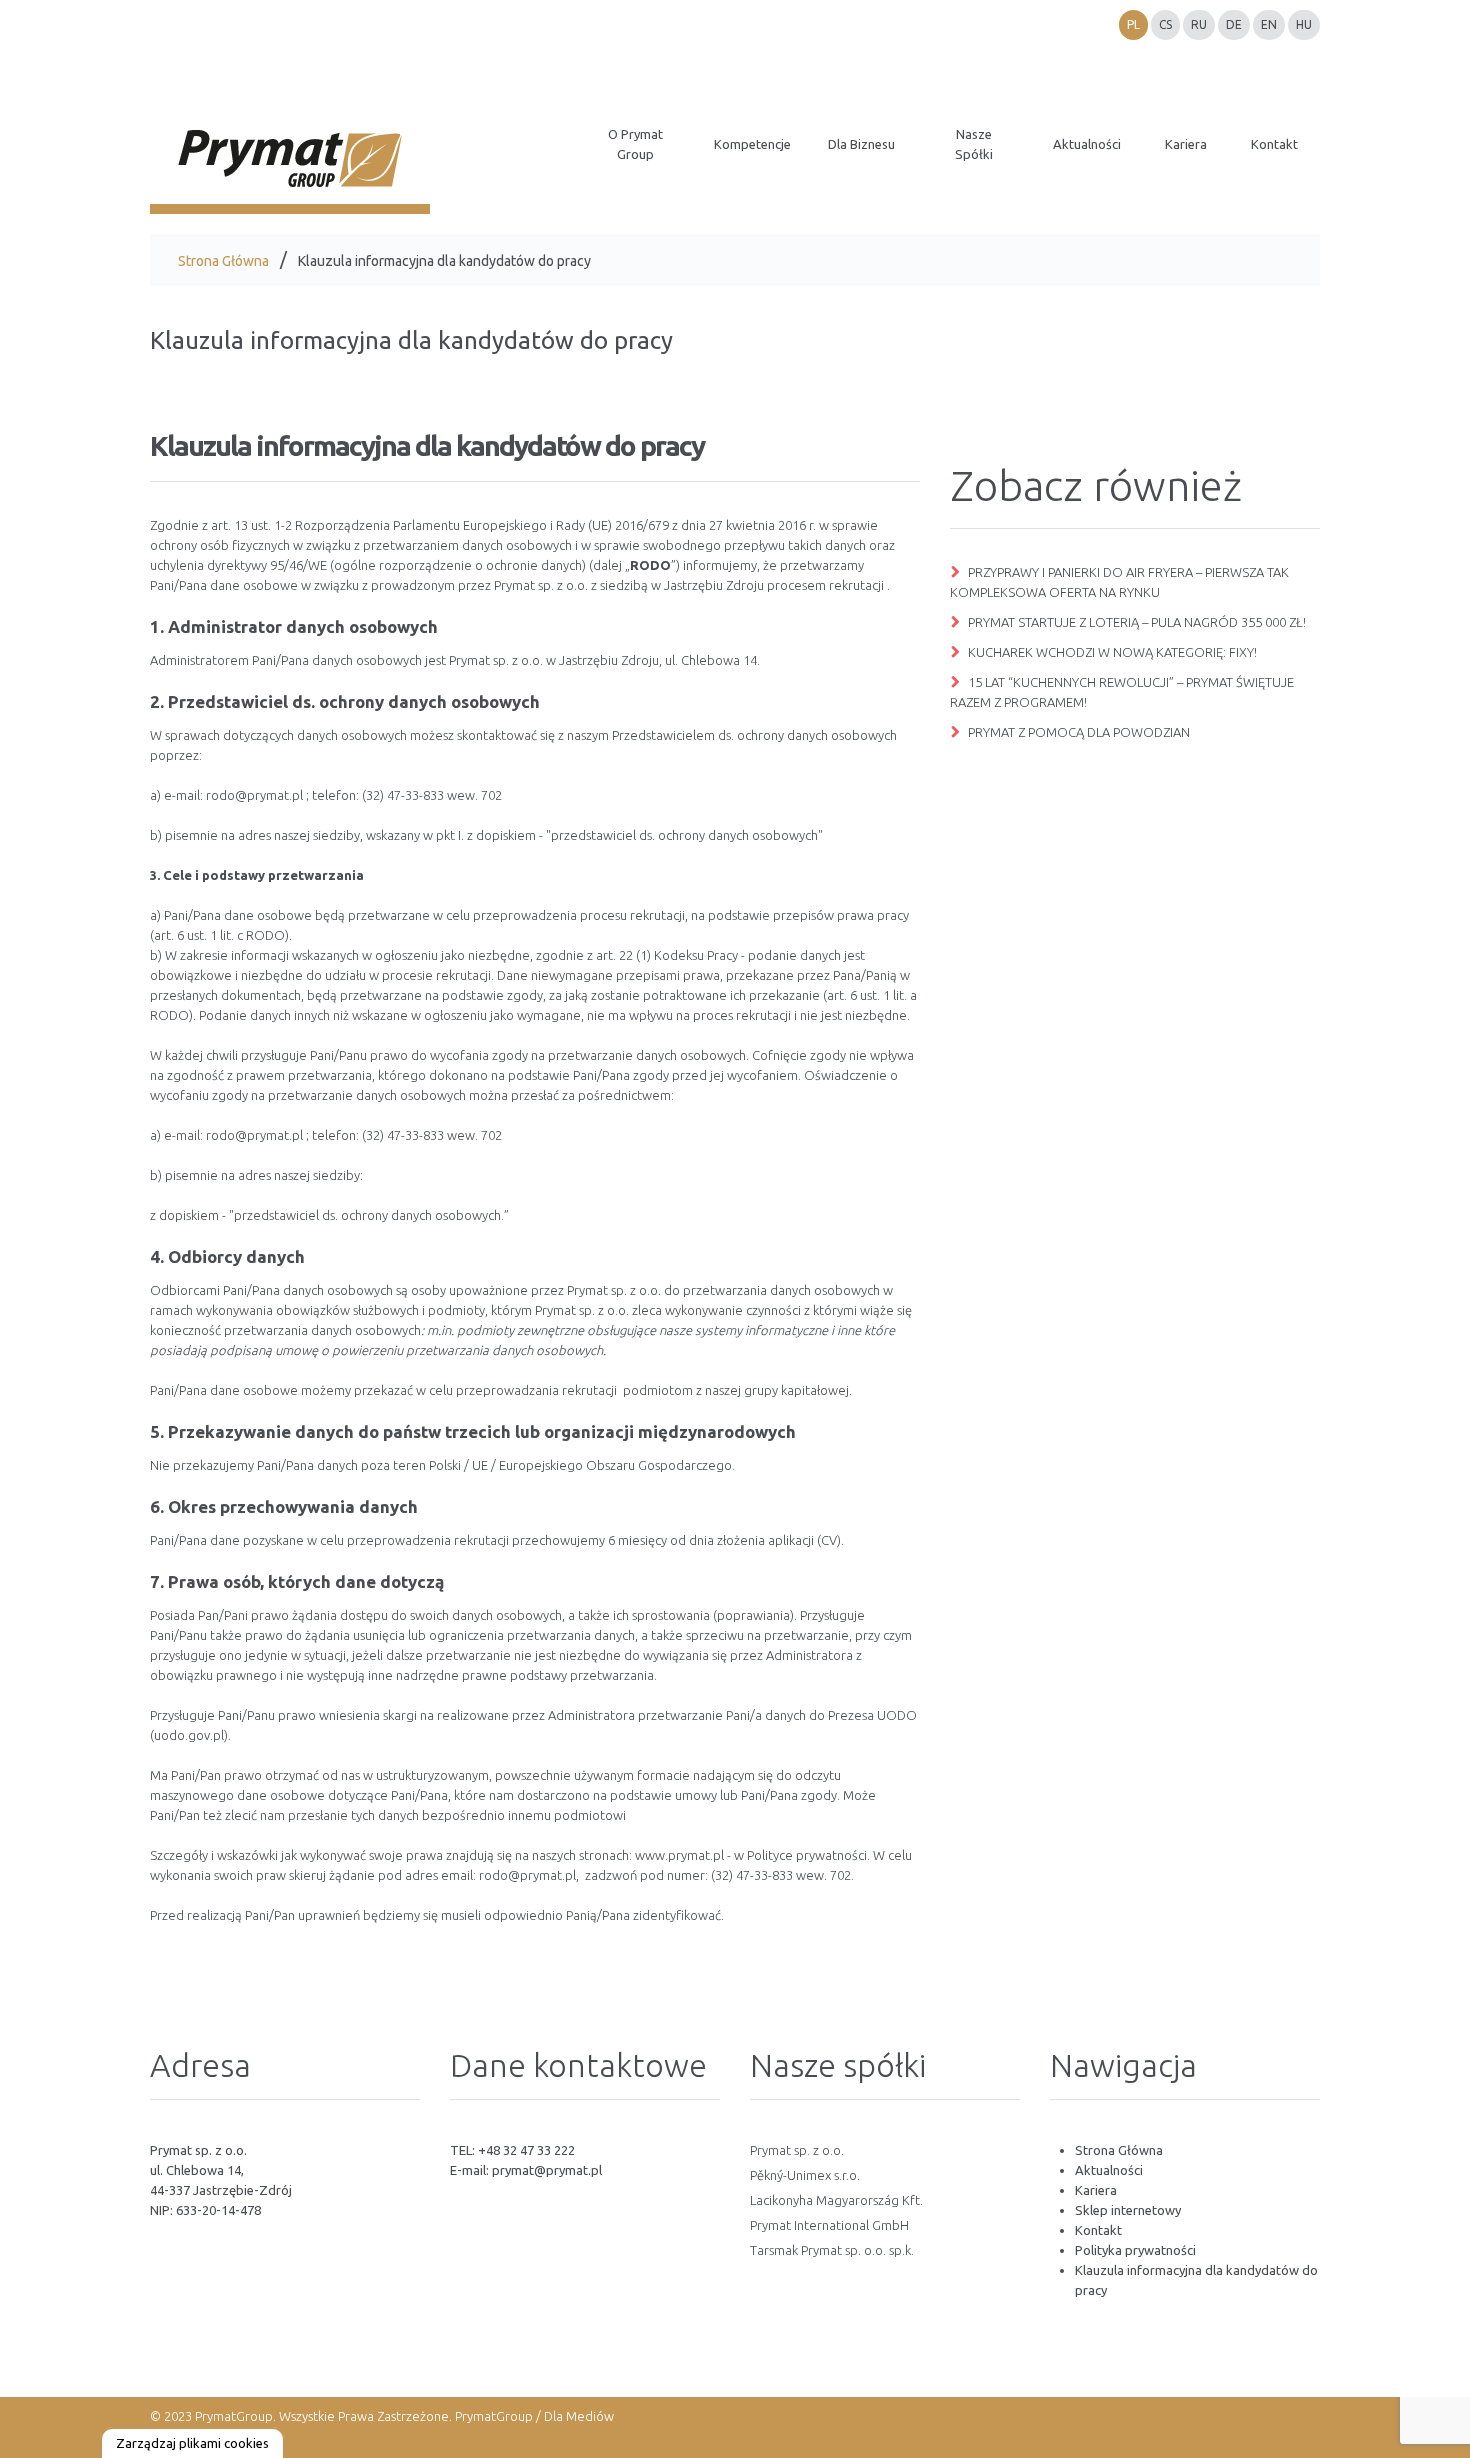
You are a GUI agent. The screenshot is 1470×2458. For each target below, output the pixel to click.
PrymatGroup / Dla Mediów (533, 2416)
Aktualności (1109, 2170)
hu (1304, 24)
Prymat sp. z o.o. (797, 2150)
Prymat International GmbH (829, 2225)
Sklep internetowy (1128, 2210)
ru (1199, 24)
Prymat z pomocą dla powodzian (1079, 732)
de (1234, 24)
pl (1133, 24)
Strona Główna (223, 261)
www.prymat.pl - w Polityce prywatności (751, 1855)
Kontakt (1098, 2230)
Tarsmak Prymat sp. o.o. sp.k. (832, 2250)
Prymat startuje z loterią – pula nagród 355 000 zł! (1137, 622)
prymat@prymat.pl (547, 2170)
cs (1165, 24)
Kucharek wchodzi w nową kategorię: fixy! (1112, 652)
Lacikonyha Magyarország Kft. (836, 2200)
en (1269, 24)
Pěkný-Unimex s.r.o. (805, 2175)
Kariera (1096, 2190)
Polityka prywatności (1135, 2250)
